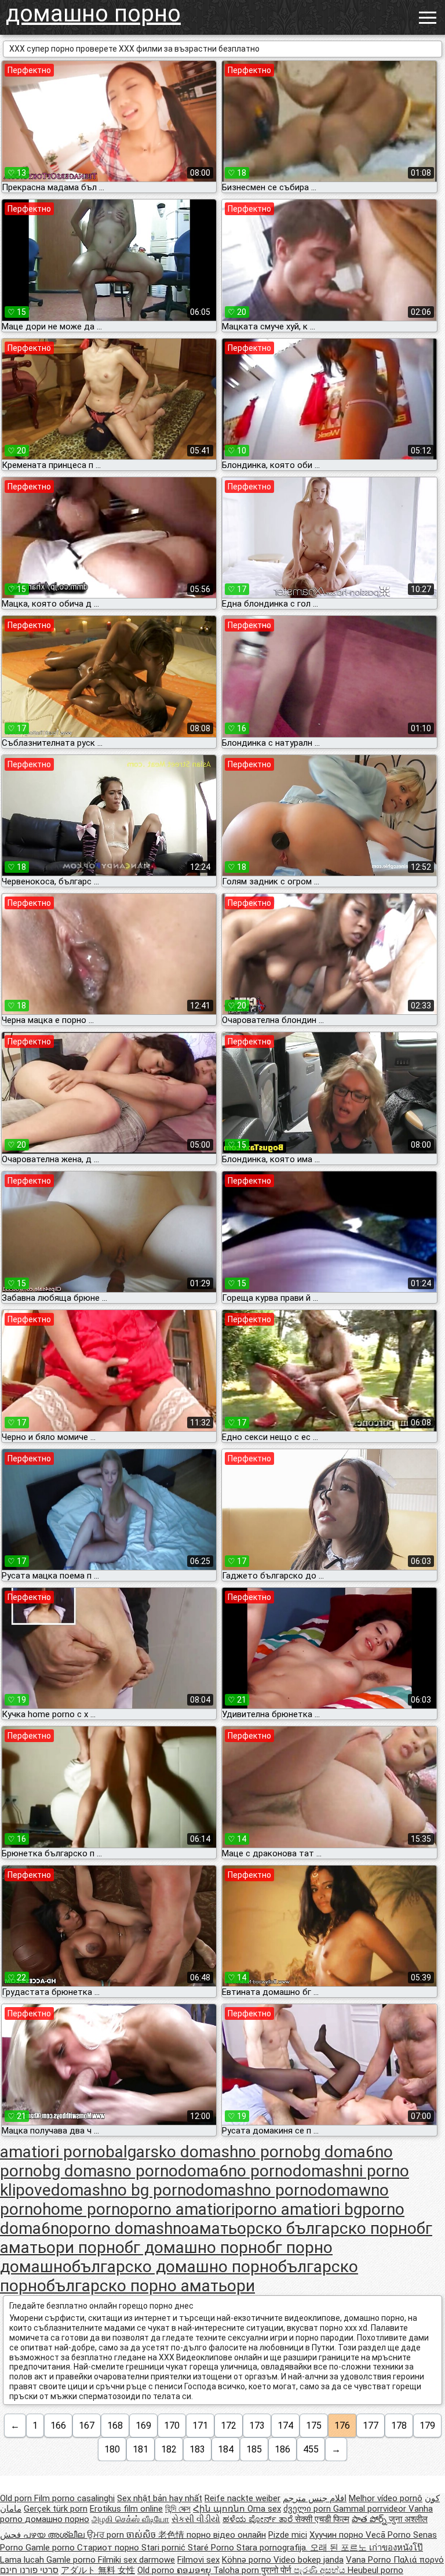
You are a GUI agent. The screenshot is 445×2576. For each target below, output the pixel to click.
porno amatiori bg (298, 2209)
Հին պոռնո (220, 2509)
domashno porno (256, 2190)
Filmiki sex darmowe (136, 2560)
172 (229, 2426)
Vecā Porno (389, 2535)
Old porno (157, 2570)
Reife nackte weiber (242, 2498)
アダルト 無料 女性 (98, 2570)
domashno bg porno (123, 2190)
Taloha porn (237, 2570)
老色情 (172, 2535)
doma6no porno (235, 2171)
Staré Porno (212, 2548)
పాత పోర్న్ (370, 2519)
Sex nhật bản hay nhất (160, 2498)
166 (58, 2426)
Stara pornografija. (273, 2548)
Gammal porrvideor (371, 2509)
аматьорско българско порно (304, 2228)
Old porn (17, 2498)
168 (115, 2426)
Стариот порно (109, 2548)
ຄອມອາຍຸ (195, 2570)
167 (87, 2426)
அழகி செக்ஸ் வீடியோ (130, 2519)
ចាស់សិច (142, 2535)
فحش (12, 2535)
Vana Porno (370, 2560)
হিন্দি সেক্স (178, 2509)
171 (200, 2426)
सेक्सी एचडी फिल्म (322, 2519)
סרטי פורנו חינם (29, 2570)
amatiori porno (53, 2152)
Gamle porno (51, 2548)
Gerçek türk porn (56, 2509)
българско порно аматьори (151, 2286)
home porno (86, 2209)
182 (169, 2449)
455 (311, 2449)
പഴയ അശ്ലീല (55, 2535)
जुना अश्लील (408, 2519)
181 (141, 2449)
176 (342, 2426)
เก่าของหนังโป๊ (396, 2548)
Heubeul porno (375, 2570)
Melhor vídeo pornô (386, 2498)
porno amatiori (182, 2209)
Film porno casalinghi (74, 2498)
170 (172, 2426)
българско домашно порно (175, 2267)
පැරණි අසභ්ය (321, 2570)
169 (143, 2426)
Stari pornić (165, 2548)
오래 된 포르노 (340, 2548)
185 (254, 2449)
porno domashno (130, 2228)
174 (285, 2426)
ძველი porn (308, 2509)
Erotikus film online (126, 2509)
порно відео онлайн (226, 2535)
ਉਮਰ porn (107, 2535)
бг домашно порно (196, 2247)
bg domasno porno (110, 2171)
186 (282, 2449)
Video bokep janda (309, 2560)
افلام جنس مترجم (315, 2498)
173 (257, 2426)
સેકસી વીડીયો (196, 2519)
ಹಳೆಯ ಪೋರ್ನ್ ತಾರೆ (259, 2519)
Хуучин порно (338, 2535)
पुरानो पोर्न (278, 2570)
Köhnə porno (248, 2560)
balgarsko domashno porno (204, 2152)
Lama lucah (23, 2560)
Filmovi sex (198, 2560)
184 (226, 2449)
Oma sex (264, 2509)
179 (427, 2426)
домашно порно (93, 14)
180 (112, 2449)
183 (197, 2449)
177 (371, 2426)
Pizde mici (288, 2535)
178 (399, 2426)
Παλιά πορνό (419, 2560)
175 (314, 2426)
